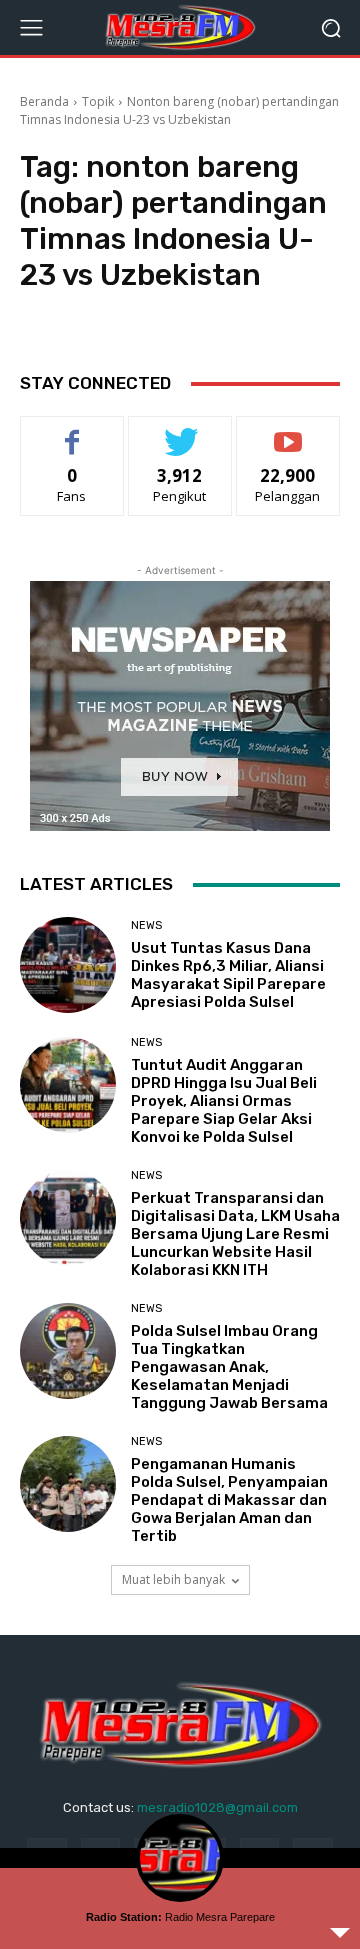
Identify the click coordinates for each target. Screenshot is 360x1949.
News (146, 925)
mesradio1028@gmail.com (217, 1807)
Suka (72, 431)
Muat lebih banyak (173, 1579)
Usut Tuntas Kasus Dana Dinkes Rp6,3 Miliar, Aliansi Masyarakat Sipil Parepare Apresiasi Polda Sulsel (228, 975)
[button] (330, 27)
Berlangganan (288, 431)
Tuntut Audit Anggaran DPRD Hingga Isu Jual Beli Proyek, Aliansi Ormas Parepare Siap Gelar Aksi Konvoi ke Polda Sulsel (224, 1101)
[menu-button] (31, 28)
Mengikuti (180, 431)
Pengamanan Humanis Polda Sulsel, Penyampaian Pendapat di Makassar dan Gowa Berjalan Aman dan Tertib (229, 1500)
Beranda (44, 101)
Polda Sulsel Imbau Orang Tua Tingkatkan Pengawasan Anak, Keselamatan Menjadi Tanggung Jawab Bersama (229, 1367)
